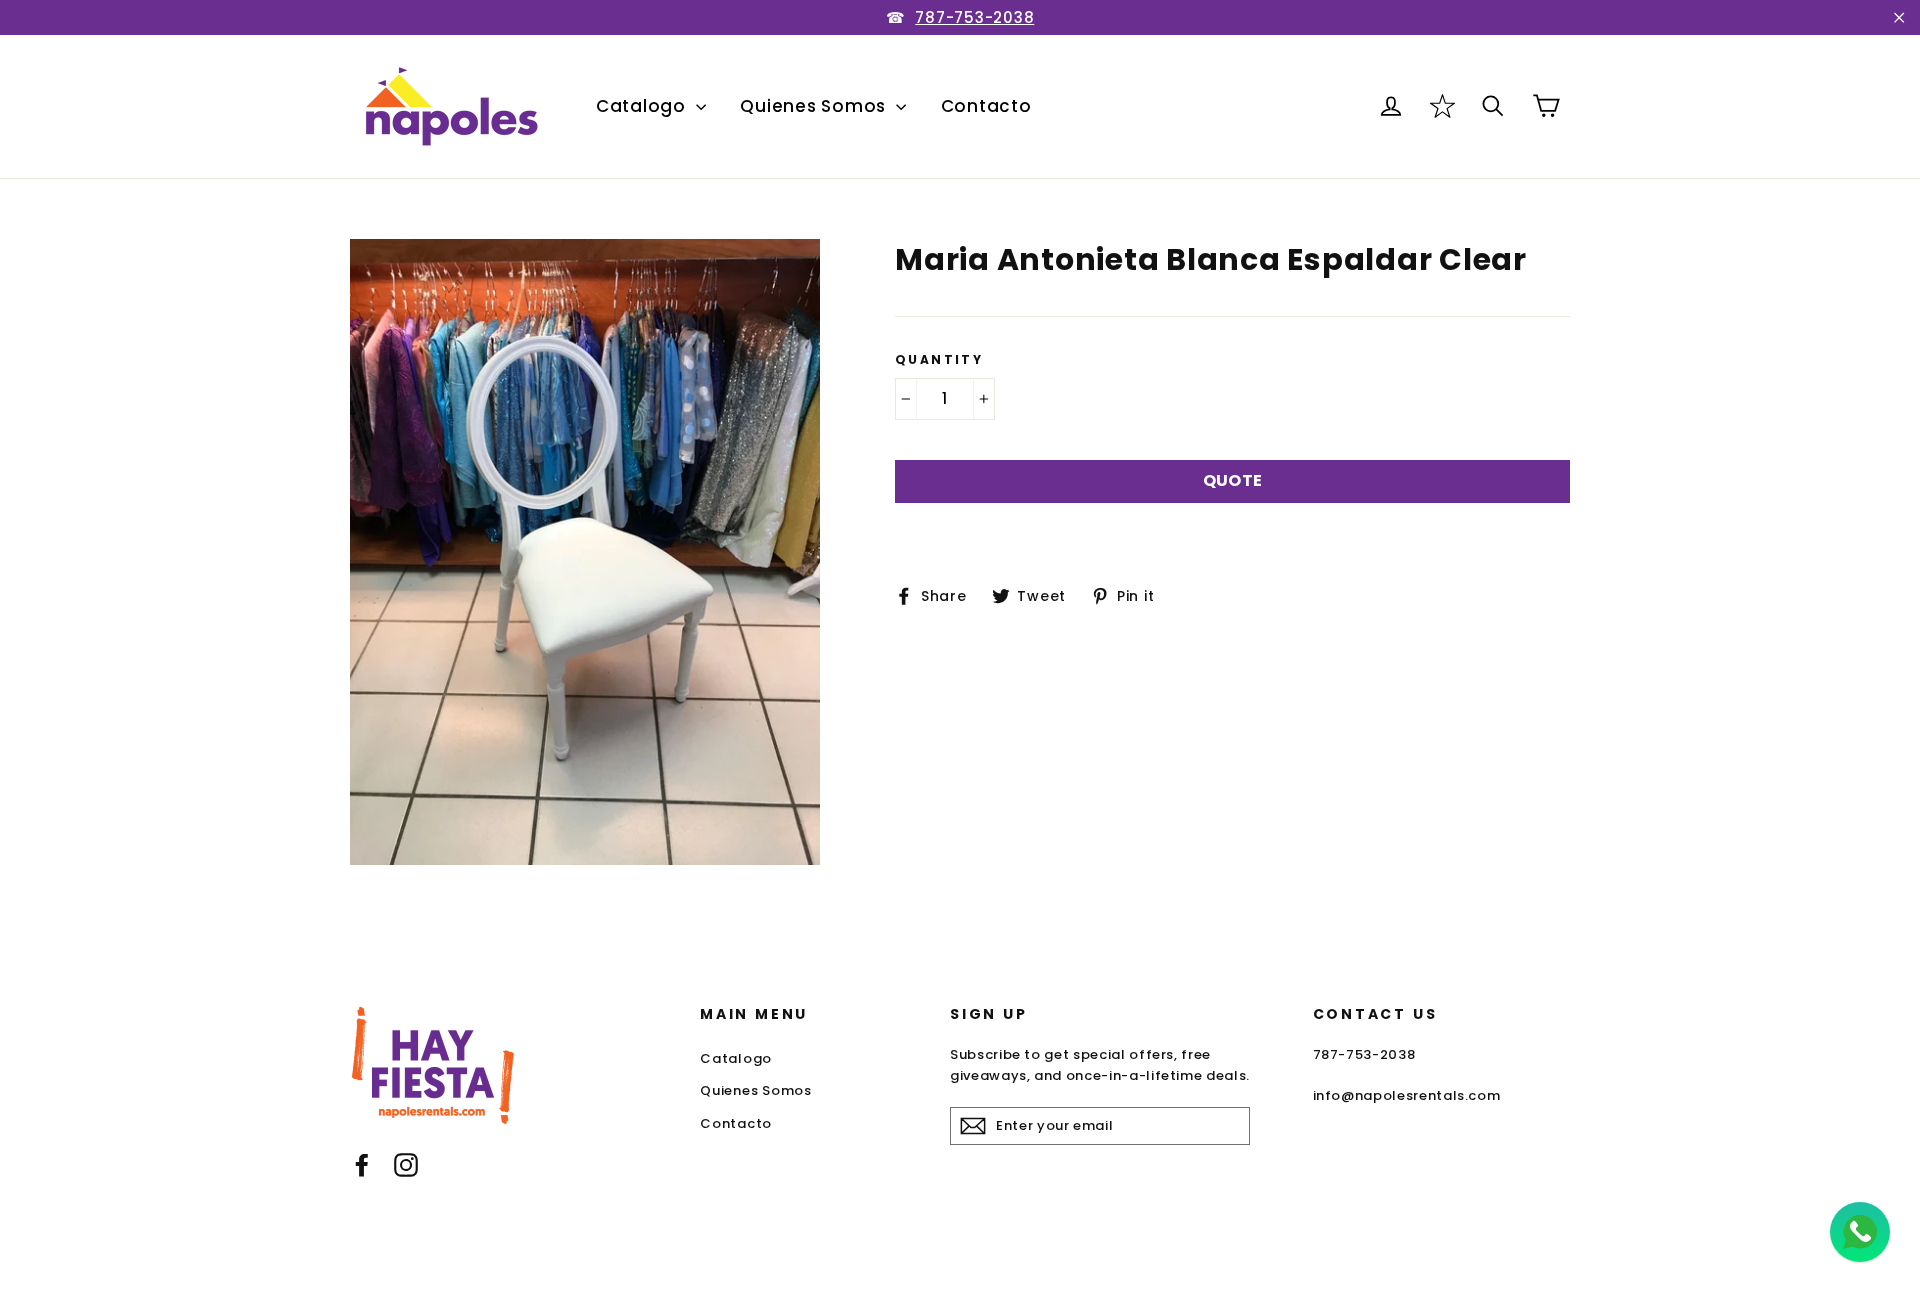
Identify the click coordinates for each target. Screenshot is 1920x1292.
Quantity (939, 360)
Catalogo (643, 106)
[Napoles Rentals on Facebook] (362, 1164)
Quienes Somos (815, 106)
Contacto (986, 106)
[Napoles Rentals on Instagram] (406, 1164)
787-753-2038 (974, 17)
